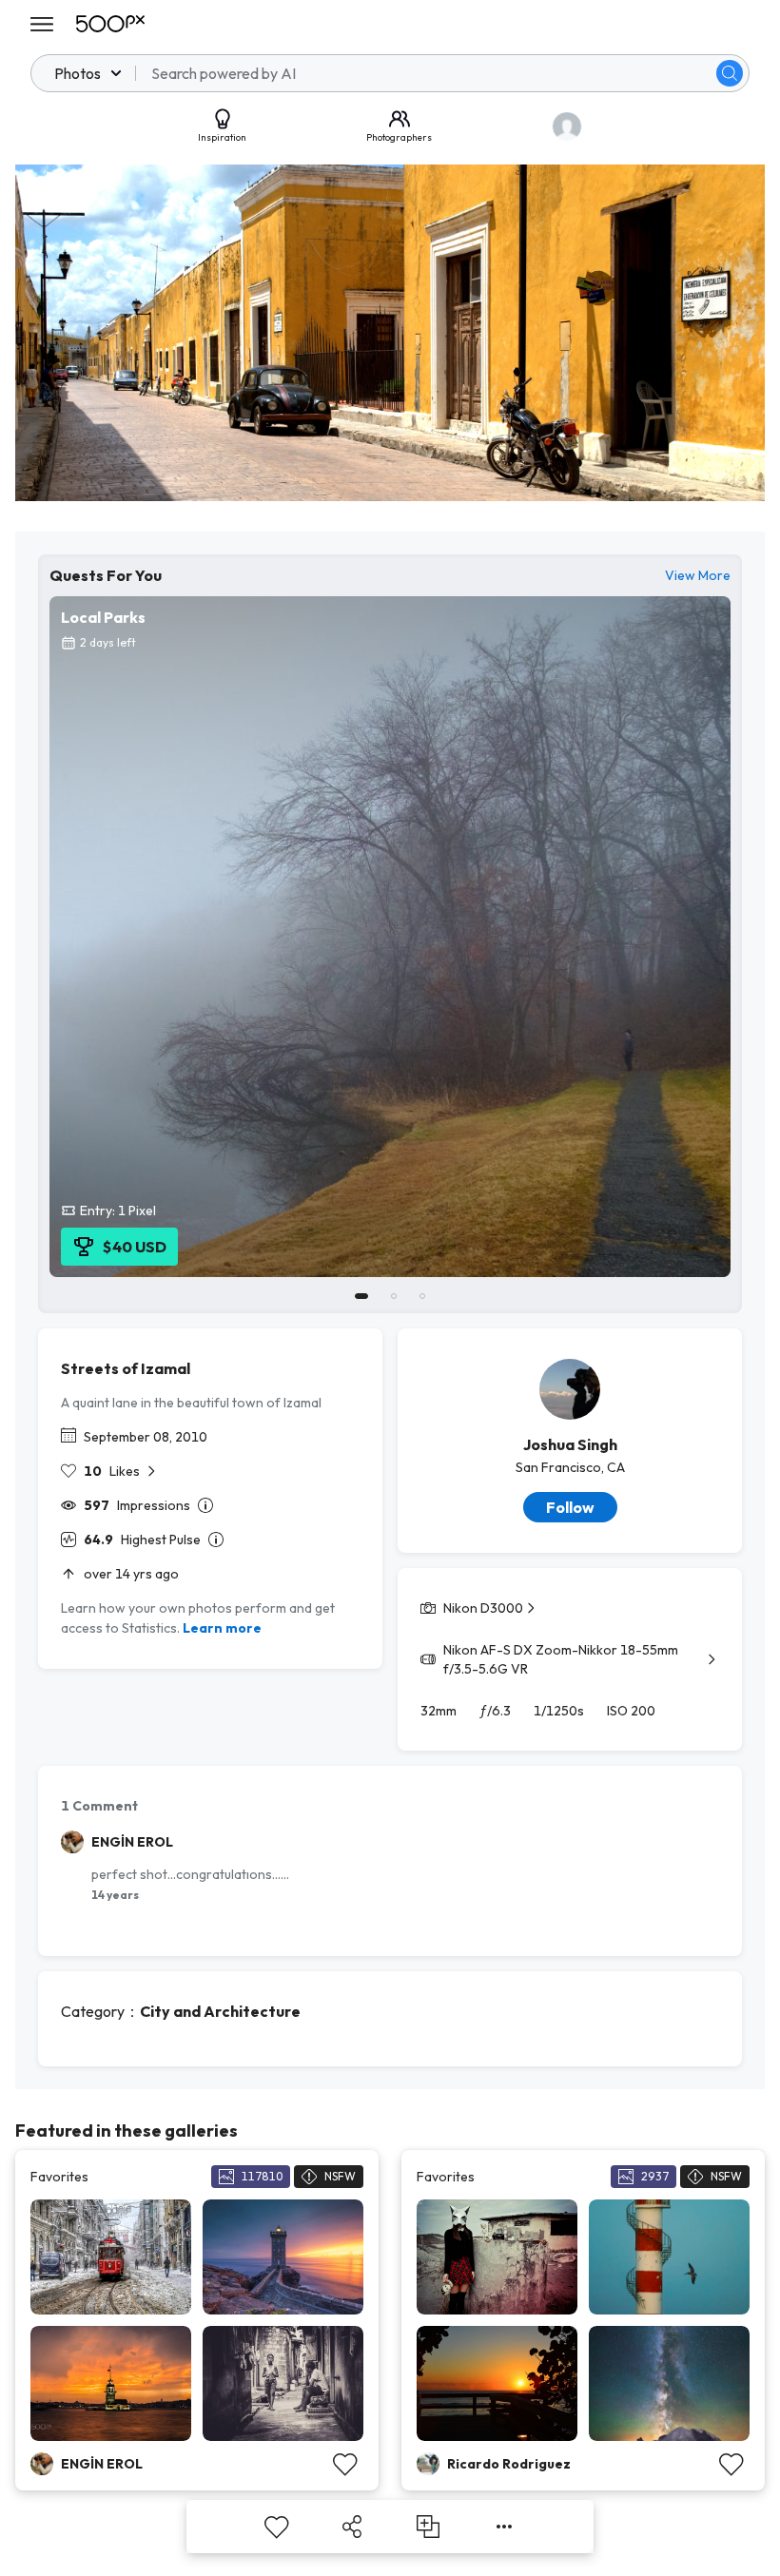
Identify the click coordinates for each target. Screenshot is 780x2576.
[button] (730, 73)
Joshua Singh (570, 1444)
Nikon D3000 (483, 1608)
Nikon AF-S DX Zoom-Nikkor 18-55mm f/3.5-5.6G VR (561, 1659)
